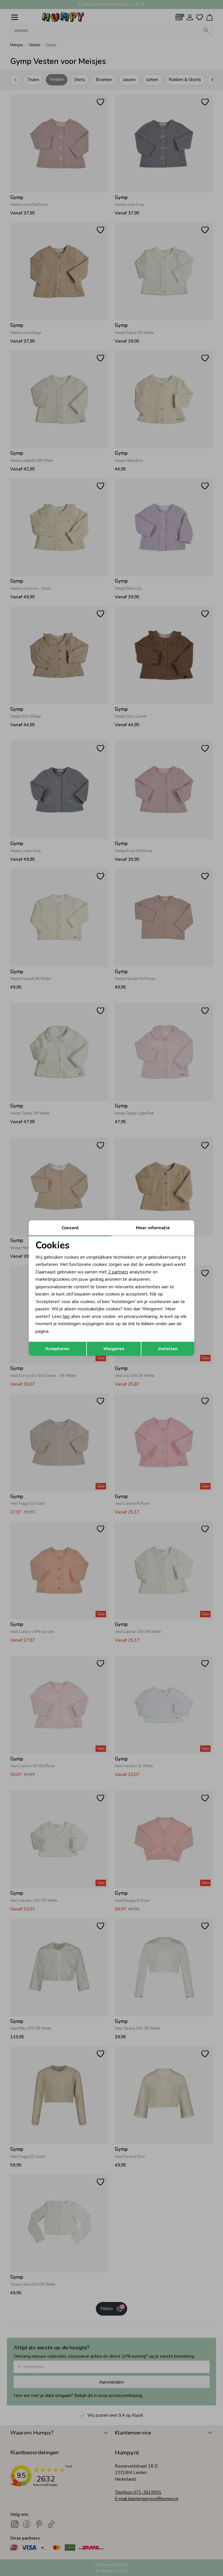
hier (66, 1316)
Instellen (168, 1349)
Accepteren (57, 1349)
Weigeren (114, 1349)
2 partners (118, 1272)
